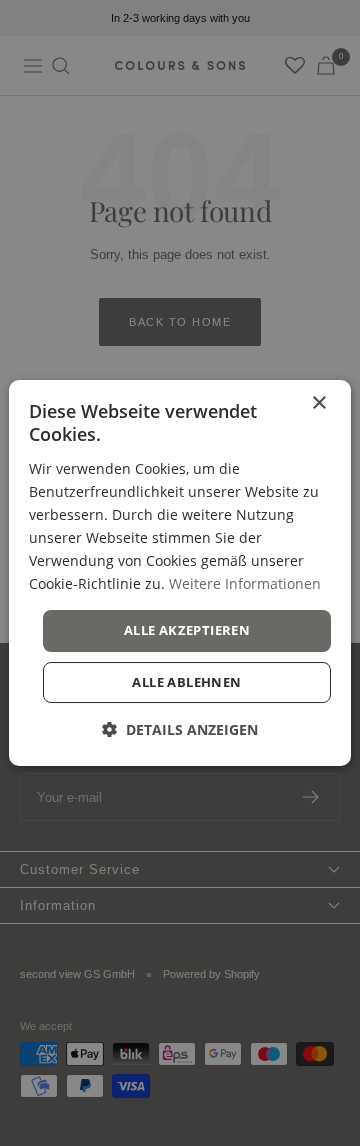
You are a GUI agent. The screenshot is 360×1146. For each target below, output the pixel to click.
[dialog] (180, 573)
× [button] (318, 403)
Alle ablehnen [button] (186, 682)
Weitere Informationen (245, 583)
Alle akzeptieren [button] (187, 630)
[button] (180, 729)
